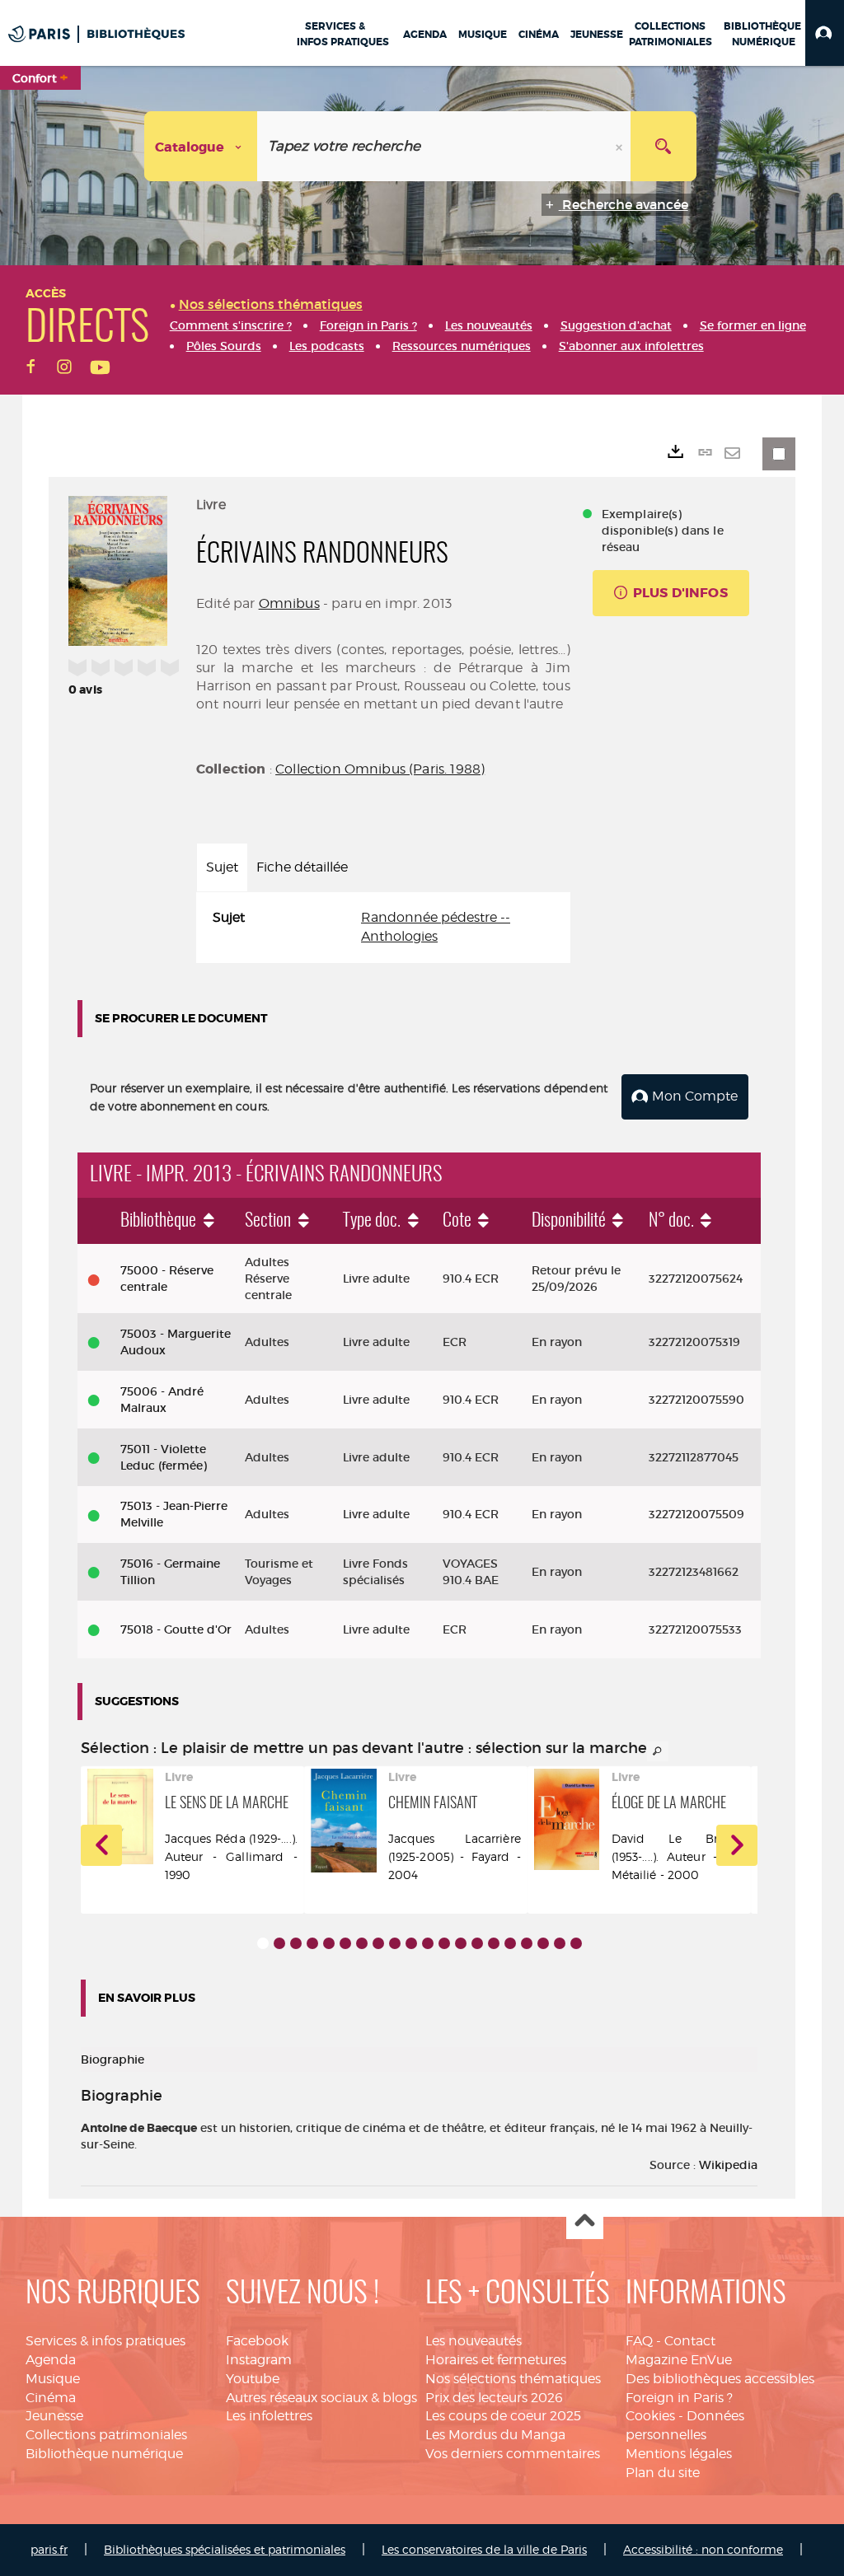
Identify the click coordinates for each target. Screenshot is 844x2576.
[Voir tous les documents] (658, 1751)
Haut (585, 2221)
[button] (825, 33)
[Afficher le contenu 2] (279, 1943)
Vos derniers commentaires (513, 2454)
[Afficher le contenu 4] (312, 1943)
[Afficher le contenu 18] (543, 1943)
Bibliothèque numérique (104, 2454)
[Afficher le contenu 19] (560, 1943)
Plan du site (663, 2473)
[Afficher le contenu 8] (378, 1943)
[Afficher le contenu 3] (296, 1943)
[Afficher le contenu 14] (477, 1943)
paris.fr (49, 2549)
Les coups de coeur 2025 (503, 2416)
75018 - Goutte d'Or (176, 1629)
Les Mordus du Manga (495, 2435)
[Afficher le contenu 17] (527, 1943)
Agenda (51, 2360)
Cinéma (51, 2398)
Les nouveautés (474, 2341)
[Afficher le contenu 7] (362, 1943)
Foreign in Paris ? (679, 2398)
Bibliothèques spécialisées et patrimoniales (225, 2549)
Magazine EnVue (679, 2360)
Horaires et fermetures (496, 2360)
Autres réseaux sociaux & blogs (321, 2398)
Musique (53, 2379)
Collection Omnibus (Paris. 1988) (380, 769)
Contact (690, 2341)
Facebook (257, 2341)
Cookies (650, 2416)
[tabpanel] (383, 928)
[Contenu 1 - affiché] (263, 1943)
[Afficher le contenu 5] (329, 1943)
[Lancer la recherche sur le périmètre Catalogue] (663, 146)
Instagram (259, 2360)
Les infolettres (269, 2416)
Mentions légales (679, 2454)
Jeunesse (54, 2416)
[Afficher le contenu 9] (395, 1943)
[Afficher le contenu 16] (510, 1943)
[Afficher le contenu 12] (444, 1943)
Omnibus (289, 603)
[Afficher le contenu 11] (428, 1943)
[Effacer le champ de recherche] (621, 146)
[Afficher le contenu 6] (345, 1943)
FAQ (639, 2341)
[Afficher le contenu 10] (411, 1943)
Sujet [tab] (222, 867)
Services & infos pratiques (105, 2341)
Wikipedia (728, 2165)
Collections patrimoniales (106, 2435)
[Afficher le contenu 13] (461, 1943)
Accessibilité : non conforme (703, 2549)
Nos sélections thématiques (513, 2379)
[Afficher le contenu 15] (494, 1943)
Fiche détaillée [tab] (302, 867)
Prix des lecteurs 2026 (494, 2398)
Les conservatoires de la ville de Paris (484, 2549)
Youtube (253, 2379)
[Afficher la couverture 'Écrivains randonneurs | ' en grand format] (118, 568)
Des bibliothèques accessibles (720, 2379)
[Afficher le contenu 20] (576, 1943)
